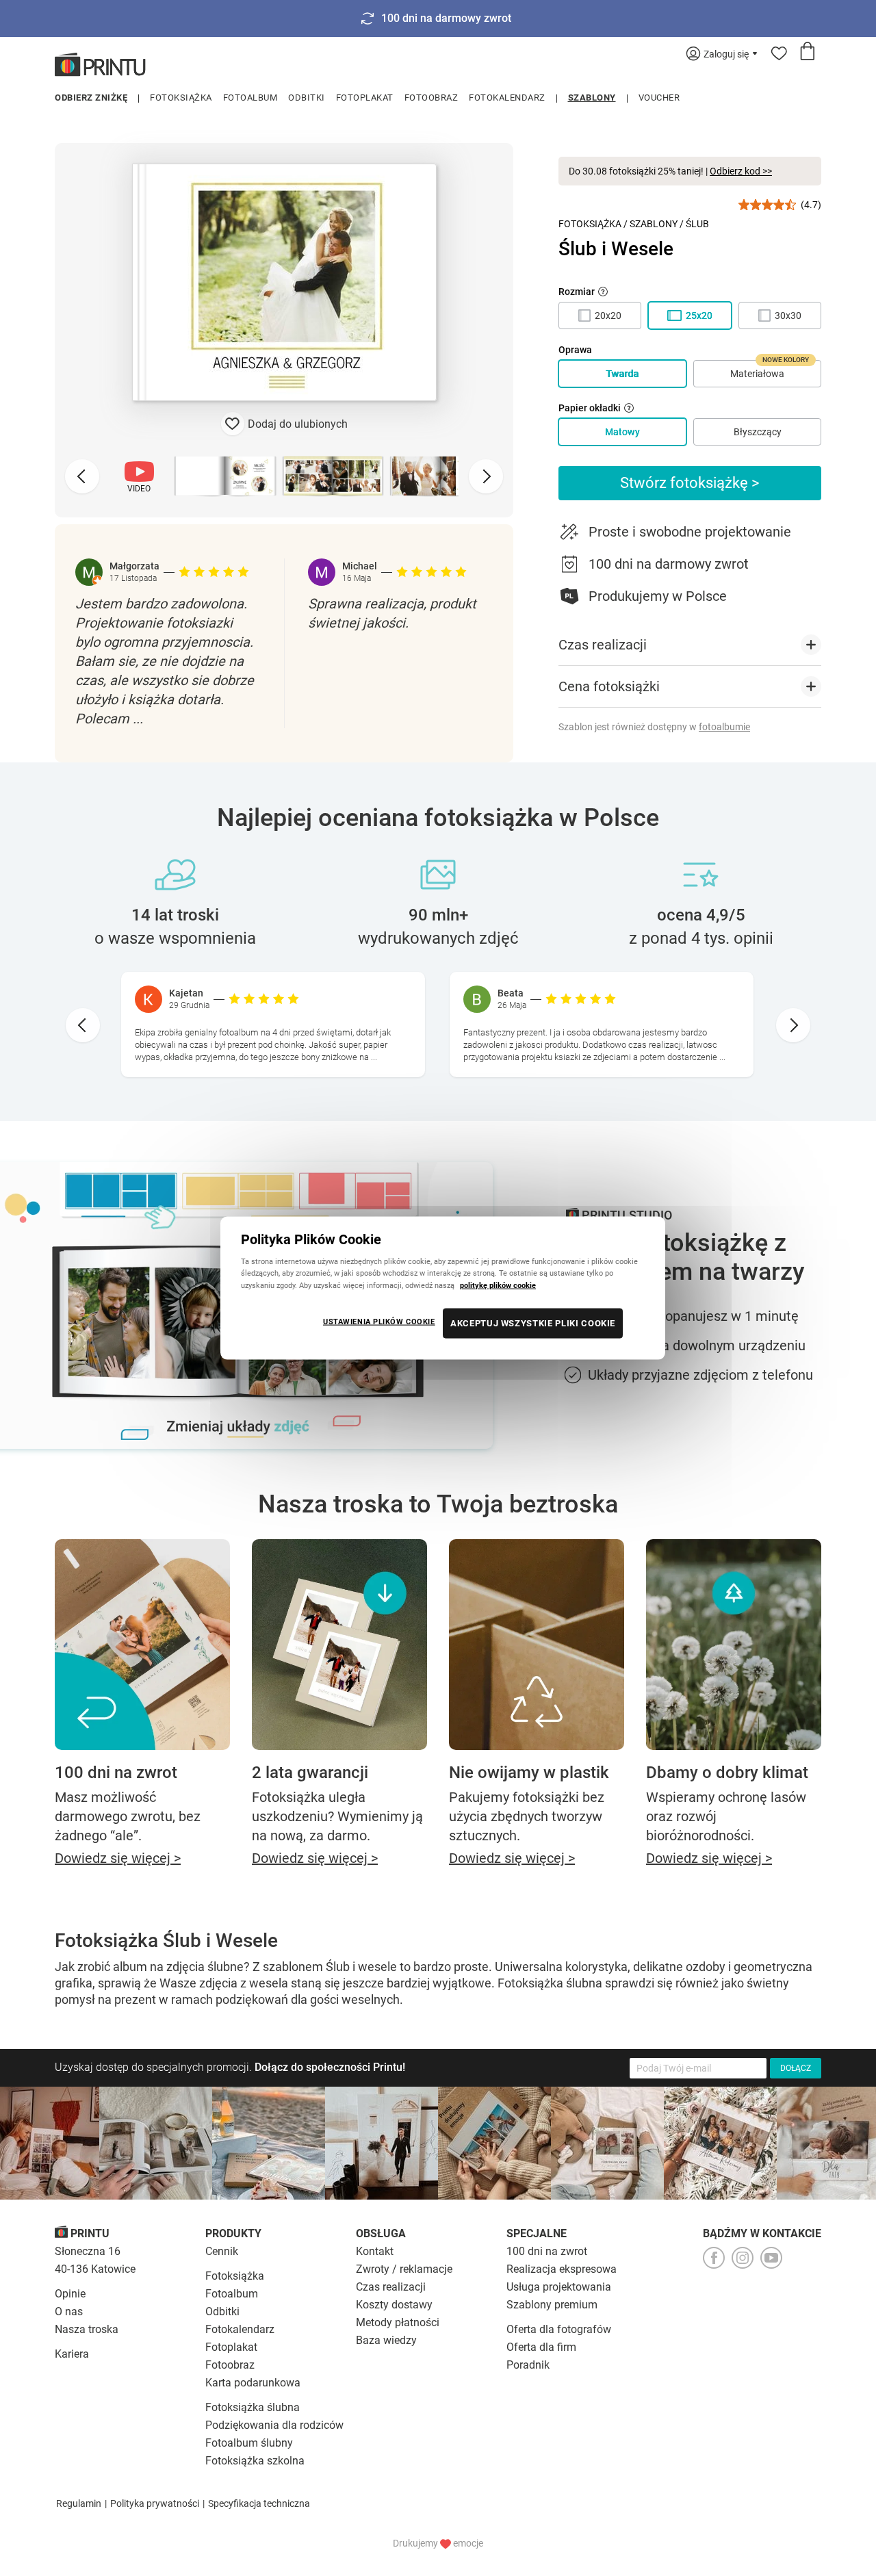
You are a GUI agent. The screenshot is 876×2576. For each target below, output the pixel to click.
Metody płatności (398, 2322)
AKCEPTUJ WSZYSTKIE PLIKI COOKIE (533, 1323)
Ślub (697, 224)
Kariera (72, 2354)
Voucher (659, 98)
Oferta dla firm (541, 2347)
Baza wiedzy (386, 2340)
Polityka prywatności (155, 2503)
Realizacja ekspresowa (562, 2269)
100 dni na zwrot (547, 2251)
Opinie (70, 2294)
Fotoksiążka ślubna (253, 2407)
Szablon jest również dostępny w (654, 727)
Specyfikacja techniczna (259, 2503)
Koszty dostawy (394, 2305)
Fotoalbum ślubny (249, 2443)
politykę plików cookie (498, 1285)
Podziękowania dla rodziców (274, 2425)
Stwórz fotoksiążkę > (690, 483)
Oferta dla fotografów (559, 2329)
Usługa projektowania (559, 2287)
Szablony (592, 98)
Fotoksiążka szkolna (255, 2461)
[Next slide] (486, 476)
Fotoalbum (250, 98)
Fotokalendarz (507, 98)
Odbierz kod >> (741, 171)
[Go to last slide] (83, 1025)
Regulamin (79, 2503)
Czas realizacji (391, 2287)
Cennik (222, 2251)
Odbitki (307, 98)
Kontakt (375, 2251)
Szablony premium (552, 2305)
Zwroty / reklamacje (404, 2269)
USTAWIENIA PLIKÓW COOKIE (379, 1321)
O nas (69, 2311)
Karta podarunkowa (253, 2383)
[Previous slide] (82, 476)
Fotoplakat (365, 98)
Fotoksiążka (181, 98)
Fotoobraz (431, 98)
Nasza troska (87, 2329)
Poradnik (528, 2365)
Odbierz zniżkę (91, 98)
